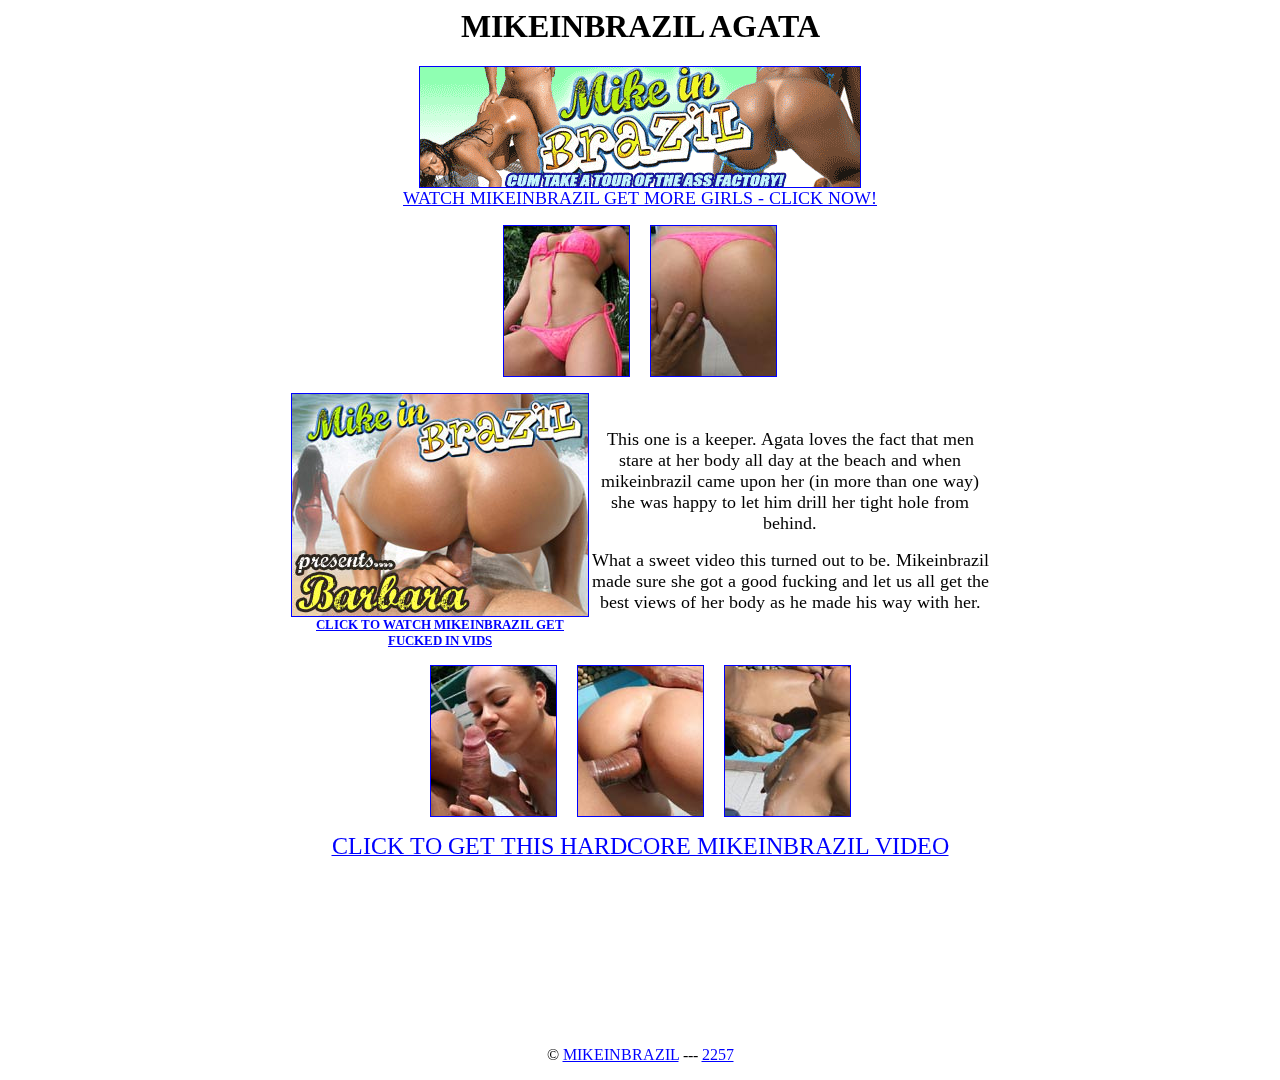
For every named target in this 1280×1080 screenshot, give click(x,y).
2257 (718, 1054)
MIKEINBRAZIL (621, 1054)
